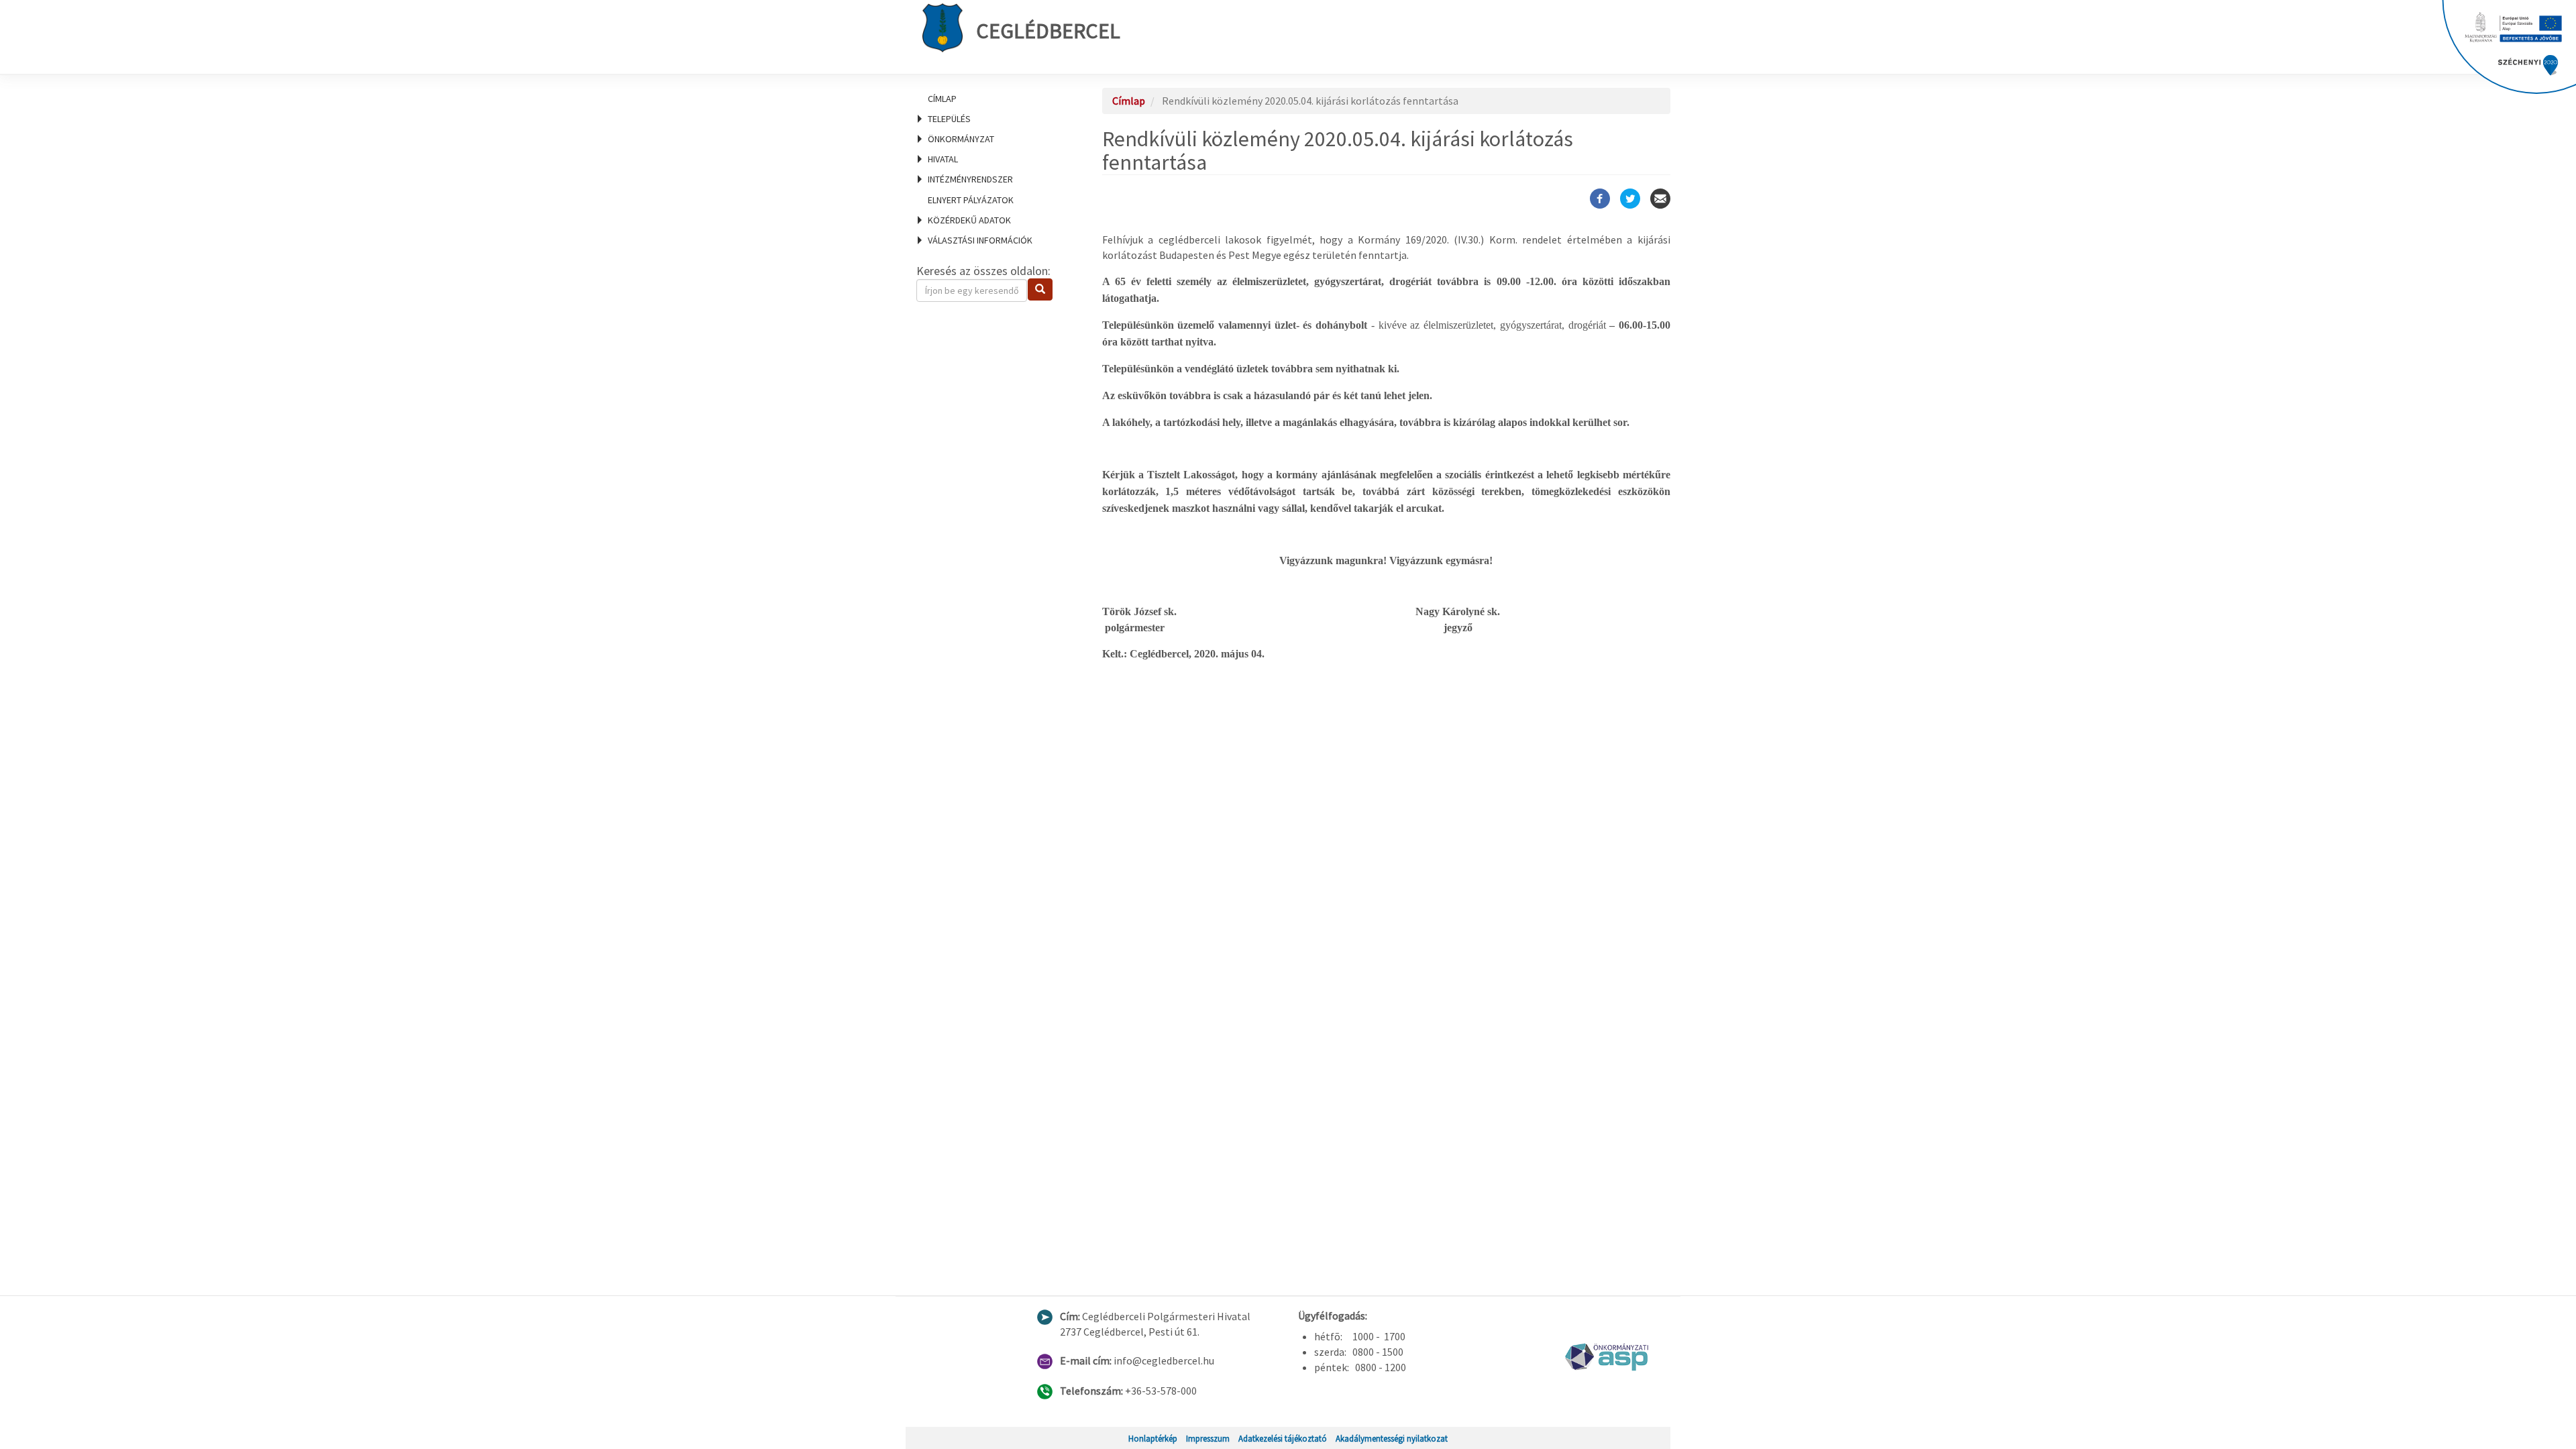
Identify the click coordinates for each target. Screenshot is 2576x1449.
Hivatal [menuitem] (943, 159)
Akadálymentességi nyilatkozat (1392, 1438)
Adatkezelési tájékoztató (1283, 1438)
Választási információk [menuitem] (980, 240)
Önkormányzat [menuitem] (961, 139)
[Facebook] (1600, 199)
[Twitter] (1630, 199)
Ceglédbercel (1048, 31)
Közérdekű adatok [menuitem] (969, 220)
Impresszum (1208, 1438)
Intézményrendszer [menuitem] (970, 179)
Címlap (942, 99)
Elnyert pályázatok (971, 200)
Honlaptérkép (1153, 1438)
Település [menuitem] (949, 119)
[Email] (1660, 199)
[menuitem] (993, 99)
